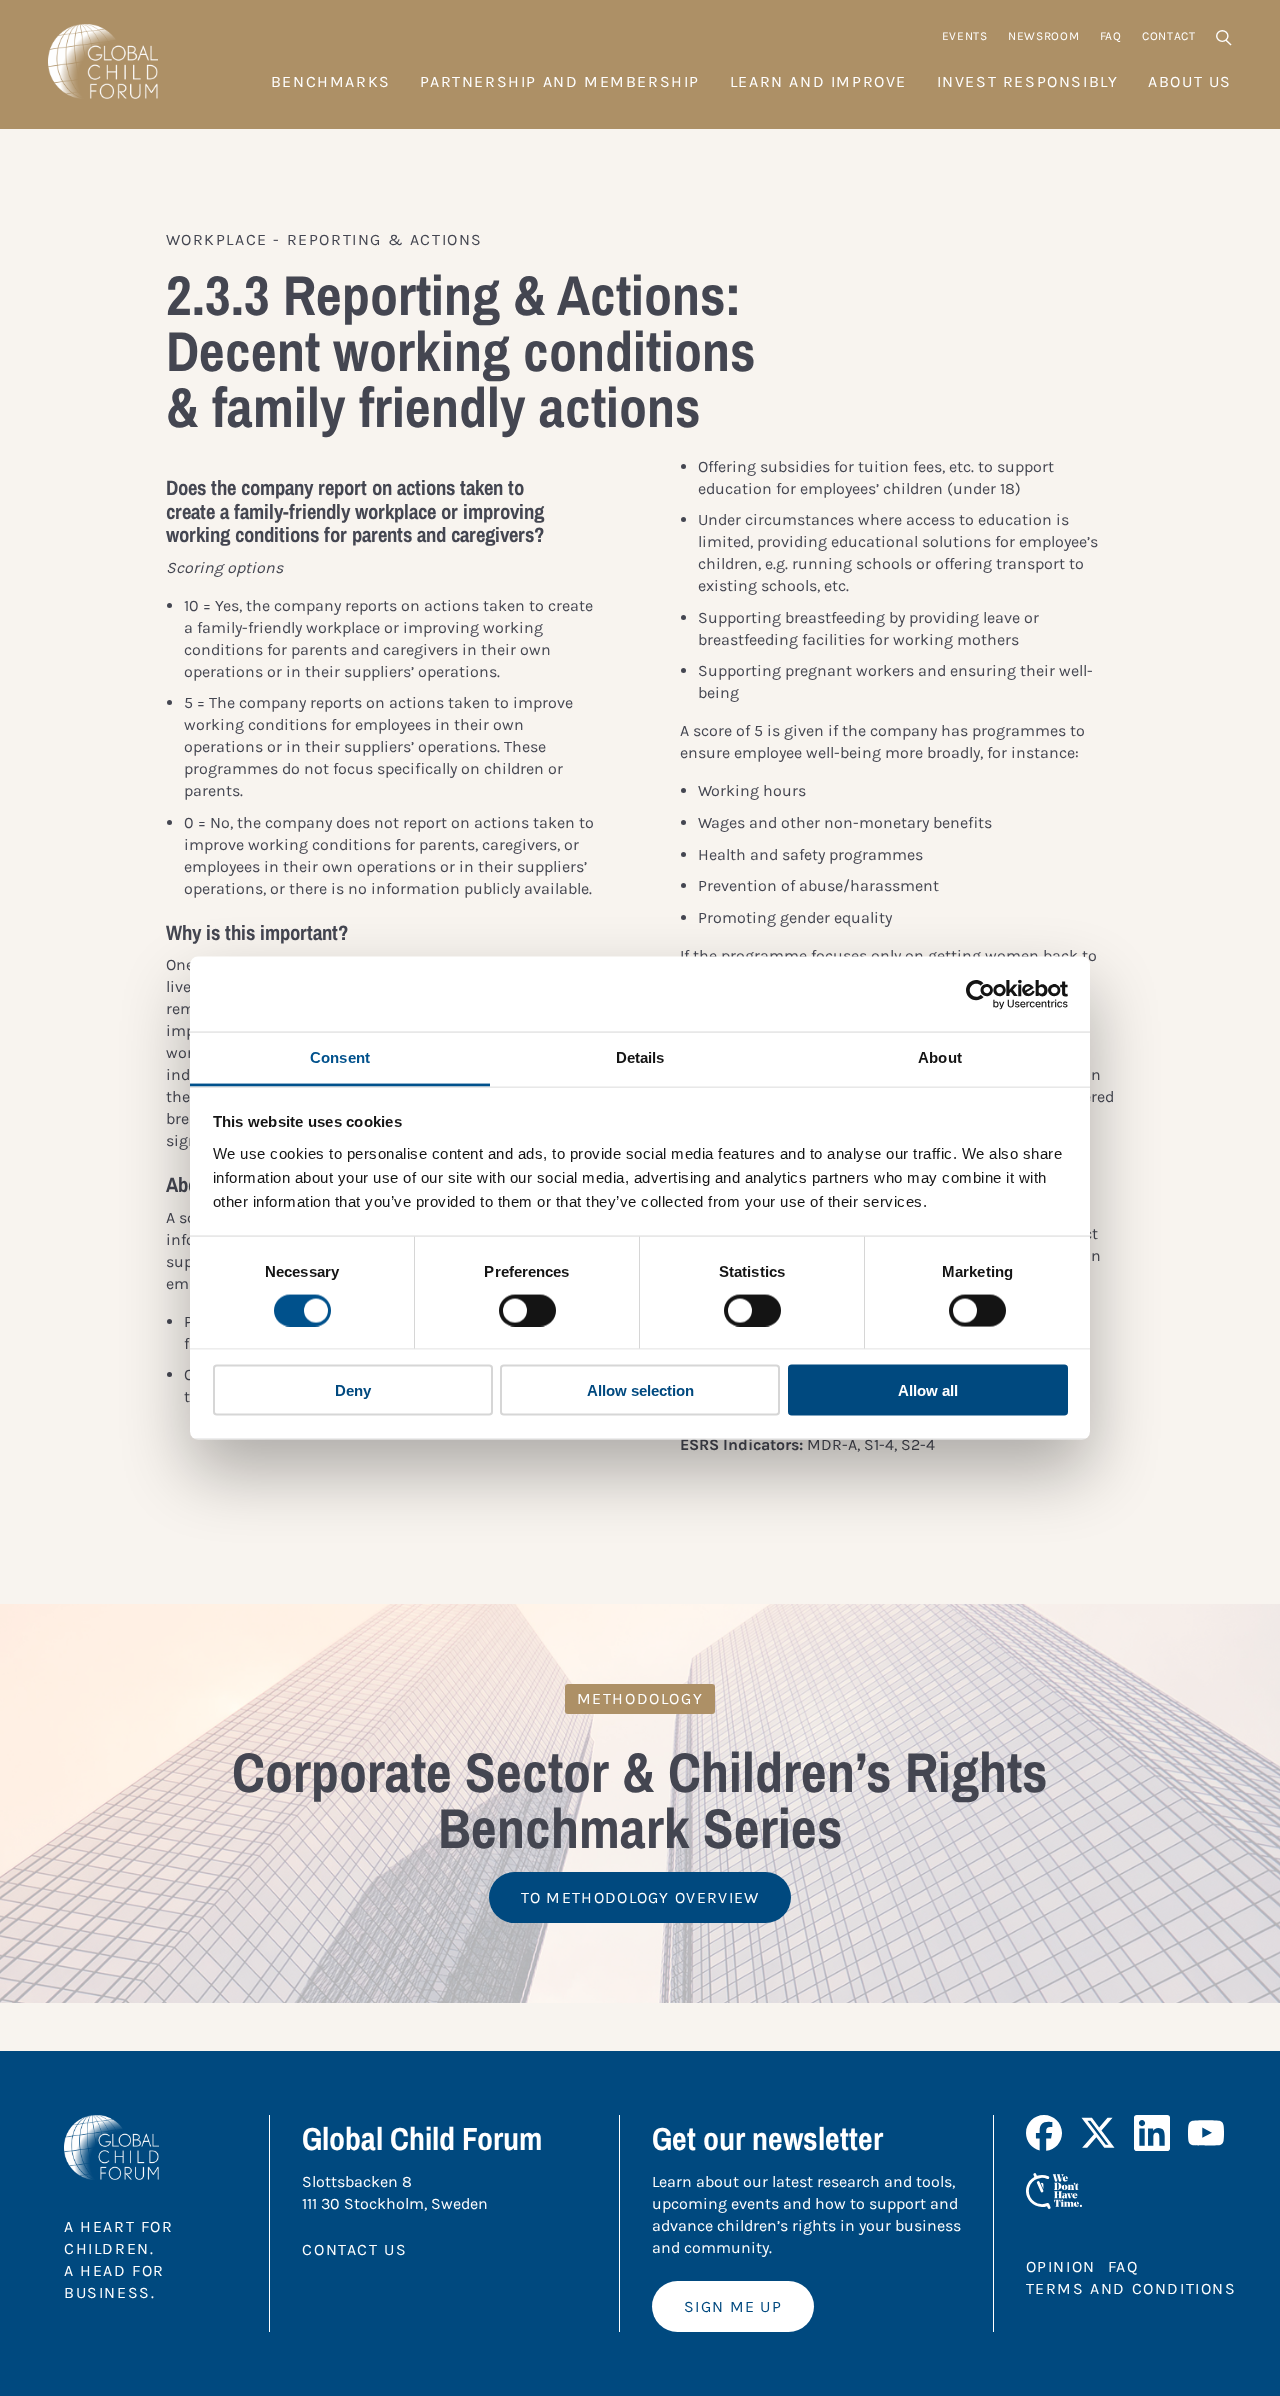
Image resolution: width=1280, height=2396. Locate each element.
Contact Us (354, 2249)
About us (1190, 81)
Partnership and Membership (560, 81)
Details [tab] (640, 1057)
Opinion (1061, 2266)
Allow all (928, 1390)
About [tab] (940, 1057)
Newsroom (1044, 36)
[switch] (527, 1310)
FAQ (1111, 36)
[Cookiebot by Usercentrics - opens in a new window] (980, 994)
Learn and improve (818, 81)
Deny (353, 1390)
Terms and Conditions (1131, 2288)
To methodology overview (640, 1897)
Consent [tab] (340, 1057)
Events (965, 36)
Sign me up (733, 2306)
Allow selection (640, 1390)
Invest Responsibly (1028, 81)
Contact (1169, 36)
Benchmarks (331, 81)
